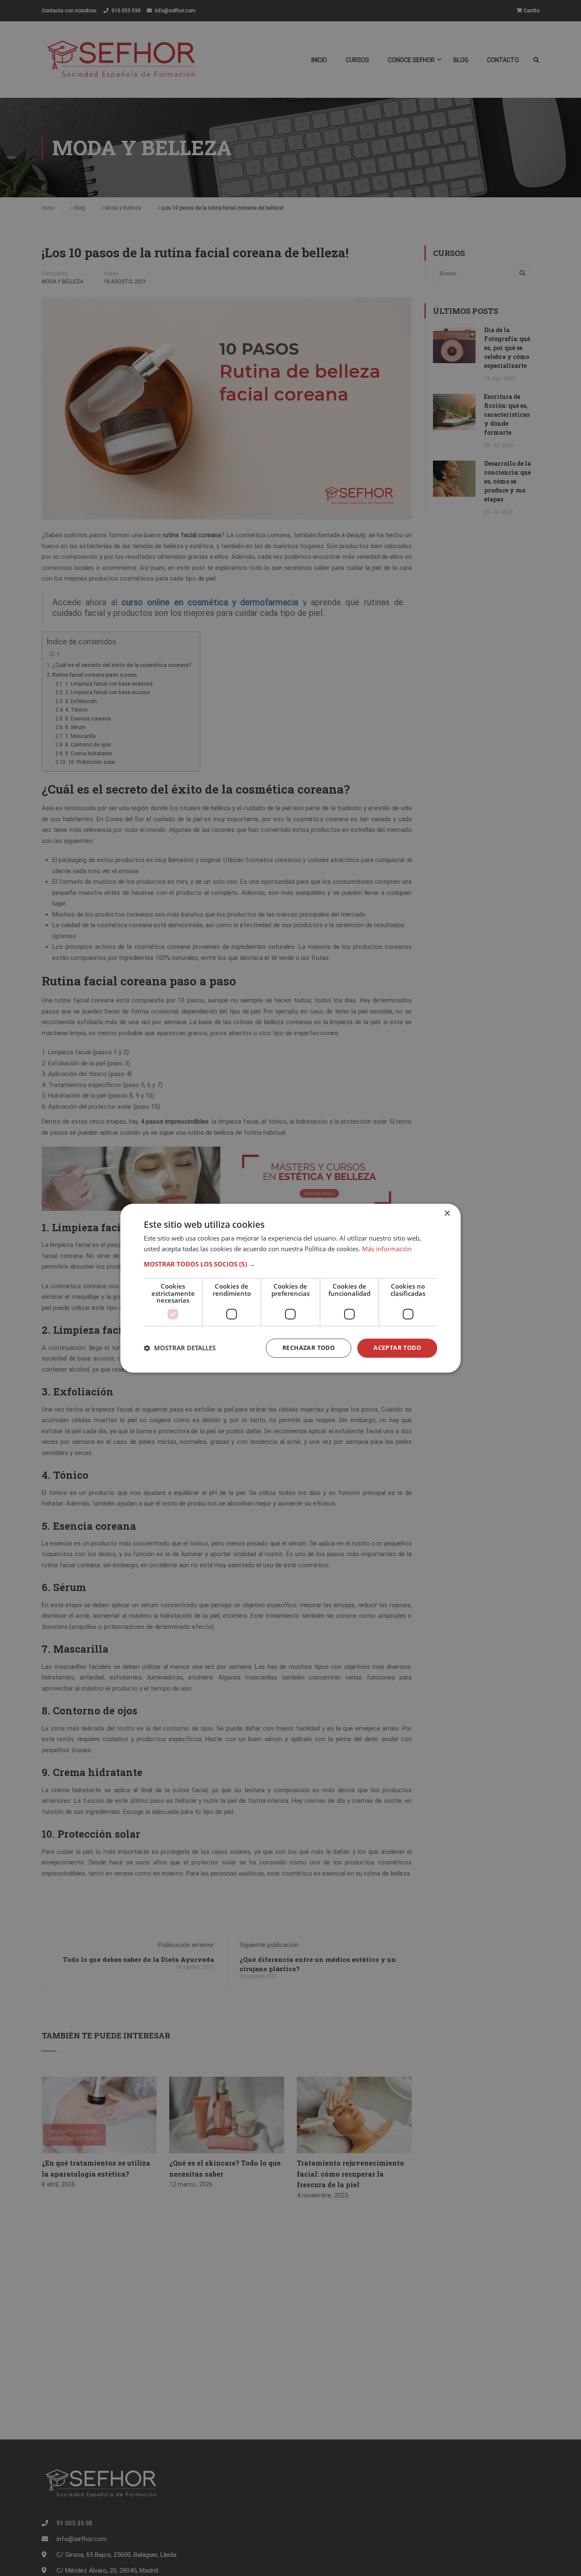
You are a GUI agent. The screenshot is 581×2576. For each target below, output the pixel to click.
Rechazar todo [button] (309, 1348)
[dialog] (290, 1288)
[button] (290, 1264)
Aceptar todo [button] (397, 1348)
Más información (387, 1249)
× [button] (447, 1214)
